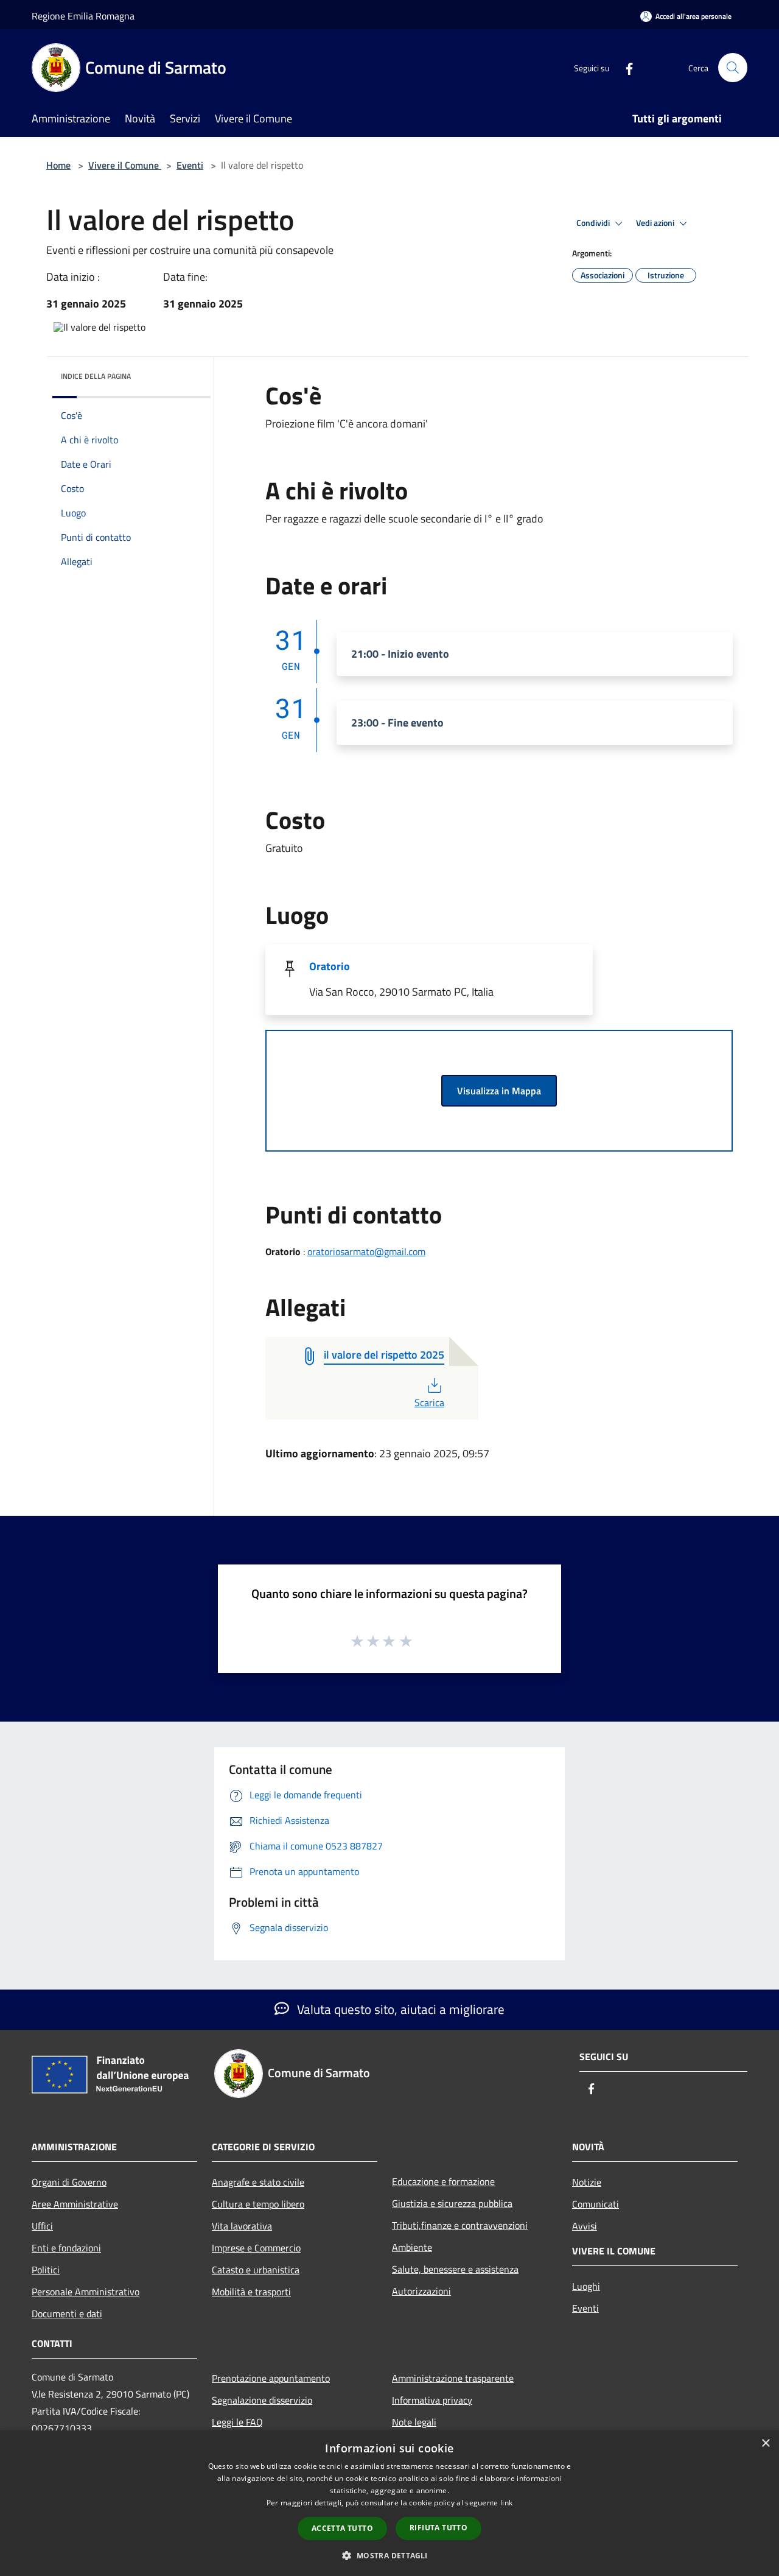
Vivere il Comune (125, 165)
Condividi (594, 223)
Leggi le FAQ (237, 2422)
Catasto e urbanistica (256, 2270)
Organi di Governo (69, 2182)
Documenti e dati (67, 2314)
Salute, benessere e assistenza (455, 2269)
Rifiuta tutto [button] (438, 2528)
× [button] (765, 2444)
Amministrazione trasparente (453, 2378)
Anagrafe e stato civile (258, 2182)
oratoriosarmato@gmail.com (366, 1251)
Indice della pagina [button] (96, 376)
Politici (46, 2270)
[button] (389, 2555)
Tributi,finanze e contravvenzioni (460, 2225)
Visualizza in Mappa (499, 1091)
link (506, 2503)
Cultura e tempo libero (258, 2204)
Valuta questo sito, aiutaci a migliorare (399, 2009)
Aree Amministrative (75, 2204)
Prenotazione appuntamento (271, 2378)
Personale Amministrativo (86, 2292)
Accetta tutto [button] (342, 2528)
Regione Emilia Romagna (83, 16)
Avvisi (585, 2226)
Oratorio (330, 966)
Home (58, 165)
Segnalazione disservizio (262, 2400)
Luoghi (586, 2286)
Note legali (414, 2422)
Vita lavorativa (242, 2226)
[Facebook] (624, 67)
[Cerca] (733, 68)
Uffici (42, 2226)
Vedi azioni (656, 223)
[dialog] (389, 2503)
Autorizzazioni (421, 2291)
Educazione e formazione (443, 2181)
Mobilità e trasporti (251, 2292)
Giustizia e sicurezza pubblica (452, 2203)
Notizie (587, 2182)
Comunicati (596, 2204)
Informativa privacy (432, 2400)
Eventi (190, 165)
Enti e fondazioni (66, 2248)
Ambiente (412, 2247)
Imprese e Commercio (256, 2248)
